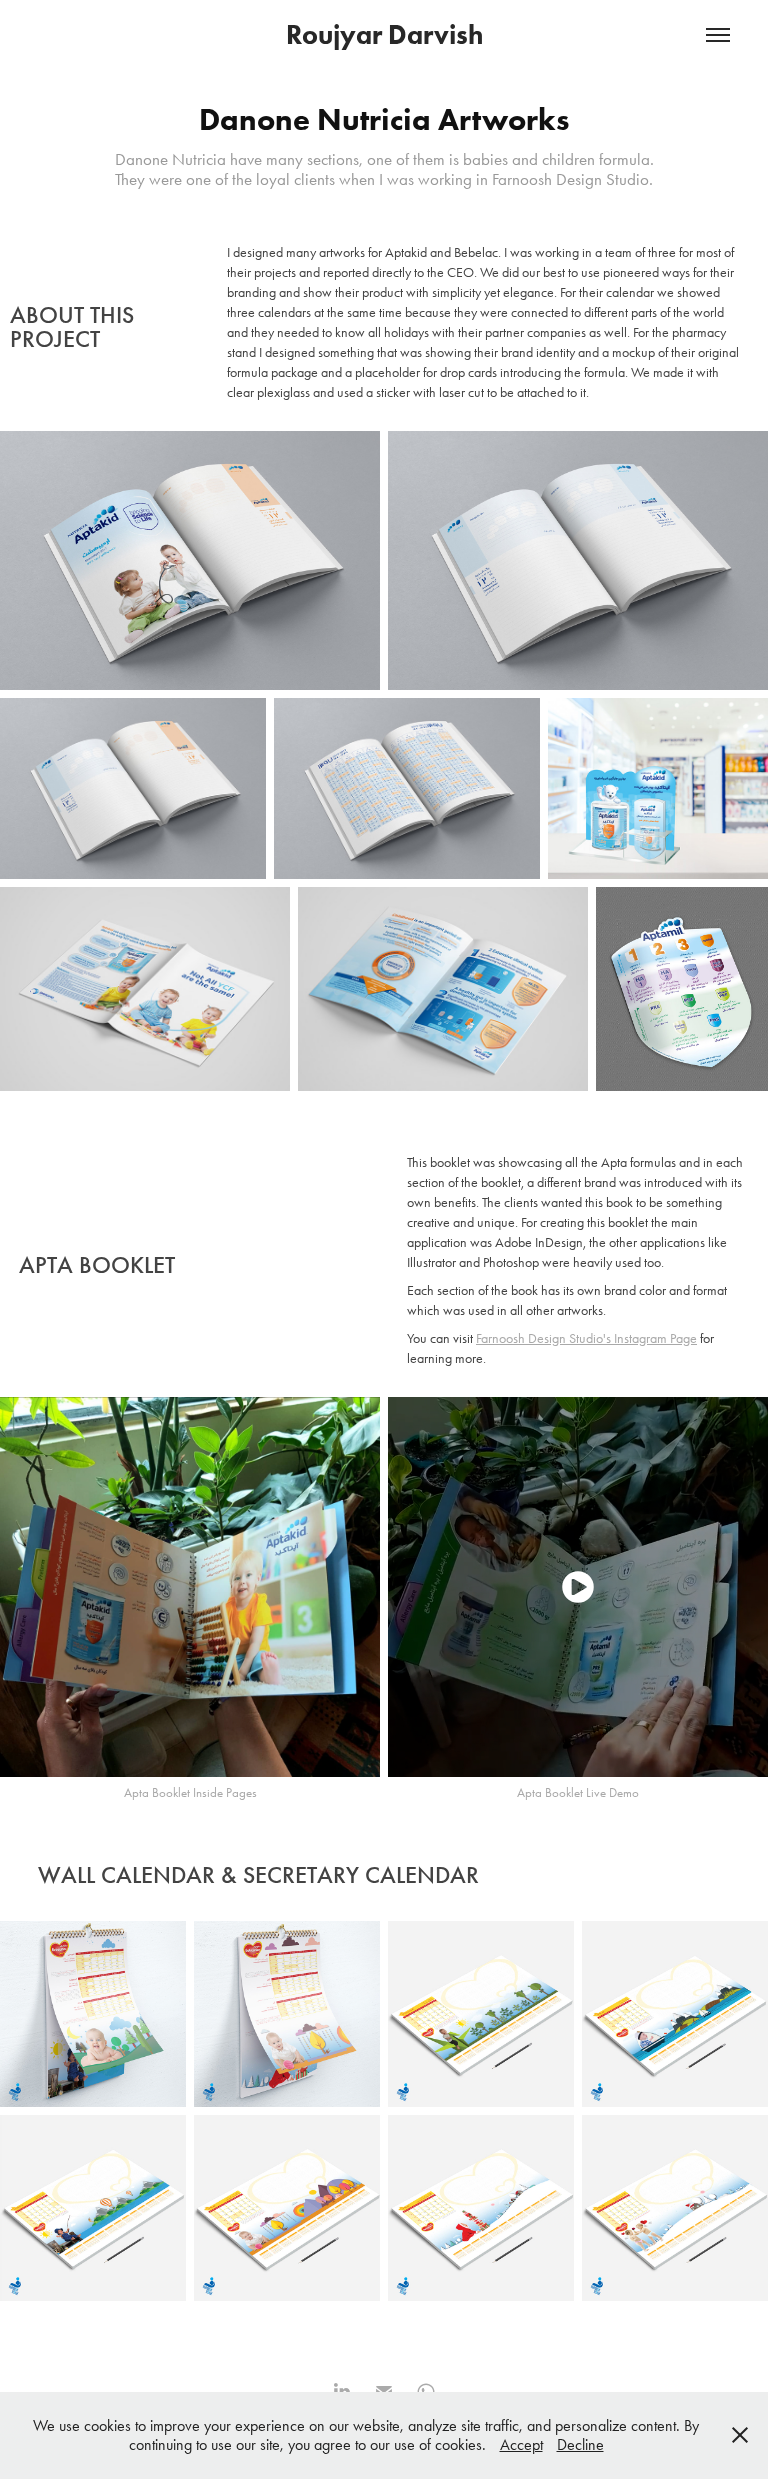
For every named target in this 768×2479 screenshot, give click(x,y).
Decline (580, 2444)
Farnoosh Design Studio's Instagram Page (586, 1338)
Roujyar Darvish (384, 34)
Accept (521, 2444)
